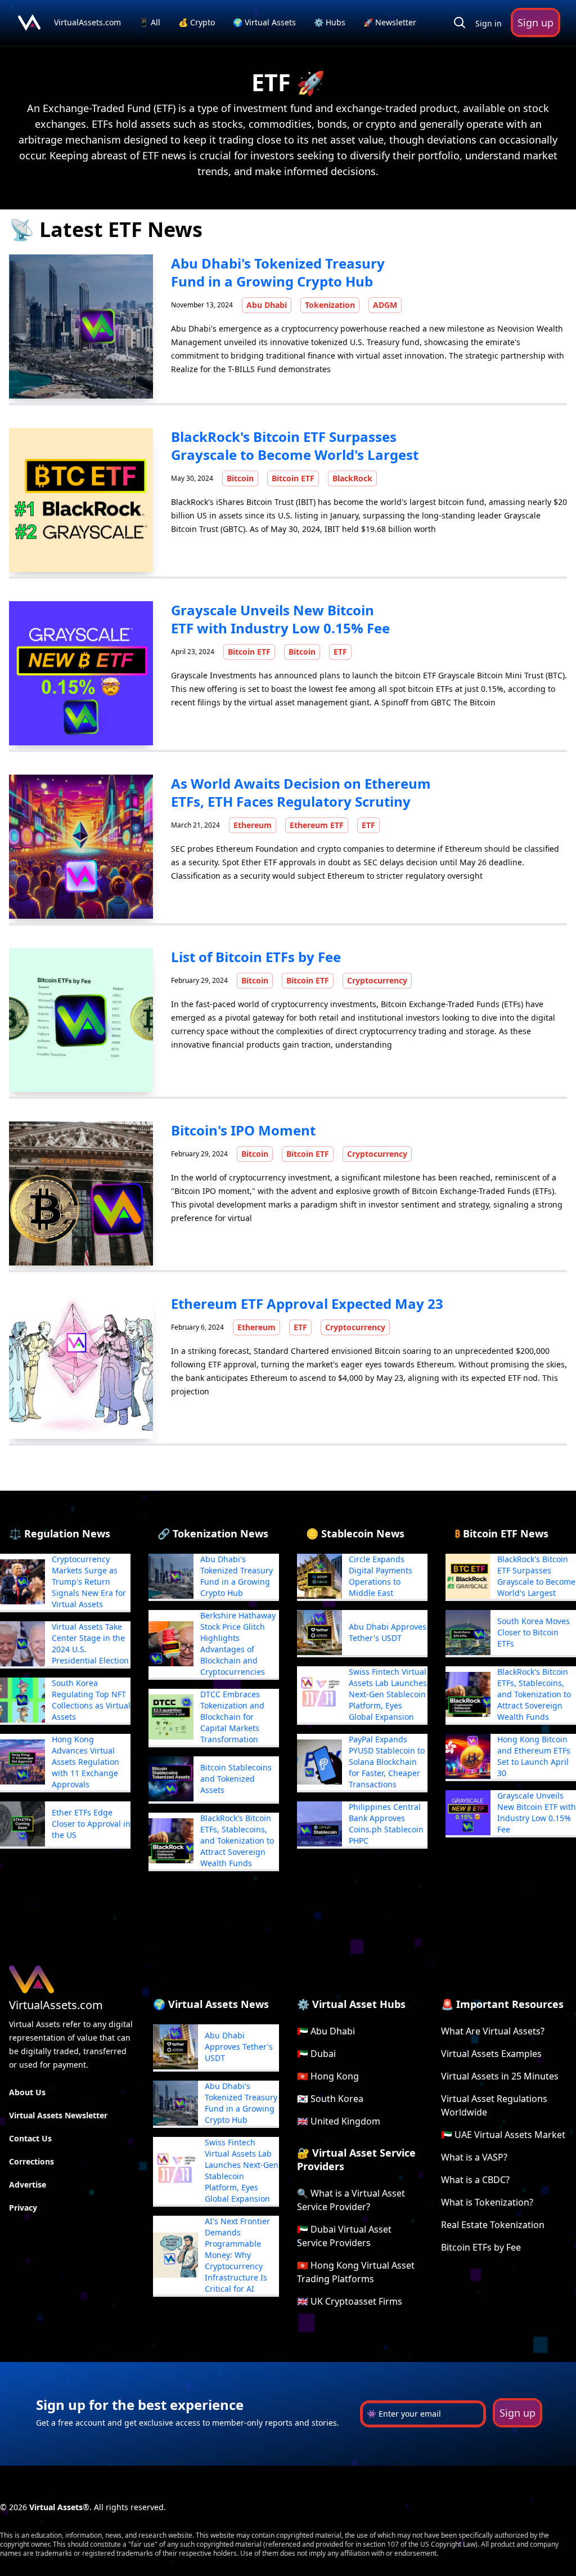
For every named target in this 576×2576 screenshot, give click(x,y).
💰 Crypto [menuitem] (198, 22)
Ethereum (253, 825)
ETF (340, 652)
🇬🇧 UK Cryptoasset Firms (350, 2301)
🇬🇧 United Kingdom (339, 2121)
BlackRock (352, 478)
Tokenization (330, 305)
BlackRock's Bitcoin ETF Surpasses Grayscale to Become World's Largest (295, 446)
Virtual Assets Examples (491, 2054)
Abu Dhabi (267, 305)
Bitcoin (240, 478)
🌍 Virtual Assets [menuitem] (265, 22)
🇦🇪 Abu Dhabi (326, 2031)
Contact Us (30, 2138)
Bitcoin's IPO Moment (243, 1130)
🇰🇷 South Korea (330, 2099)
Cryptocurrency (377, 980)
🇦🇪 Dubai (316, 2054)
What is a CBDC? (475, 2180)
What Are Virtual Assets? (493, 2031)
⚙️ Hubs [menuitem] (330, 22)
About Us (27, 2092)
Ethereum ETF (317, 825)
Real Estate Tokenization (493, 2225)
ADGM (385, 305)
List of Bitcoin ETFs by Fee (256, 957)
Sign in (489, 23)
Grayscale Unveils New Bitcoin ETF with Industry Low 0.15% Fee (280, 619)
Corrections (31, 2161)
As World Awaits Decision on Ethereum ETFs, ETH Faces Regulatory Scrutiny (301, 792)
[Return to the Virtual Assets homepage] (29, 23)
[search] (460, 23)
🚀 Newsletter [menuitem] (390, 22)
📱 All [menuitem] (151, 22)
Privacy (23, 2208)
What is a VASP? (474, 2157)
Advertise (28, 2184)
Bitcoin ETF (293, 478)
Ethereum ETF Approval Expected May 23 (307, 1303)
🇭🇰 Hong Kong (328, 2076)
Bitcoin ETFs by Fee (481, 2247)
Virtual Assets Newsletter (58, 2115)
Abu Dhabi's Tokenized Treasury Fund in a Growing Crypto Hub (278, 272)
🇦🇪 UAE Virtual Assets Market (503, 2135)
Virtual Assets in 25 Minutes (500, 2076)
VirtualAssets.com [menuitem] (89, 22)
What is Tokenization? (487, 2202)
